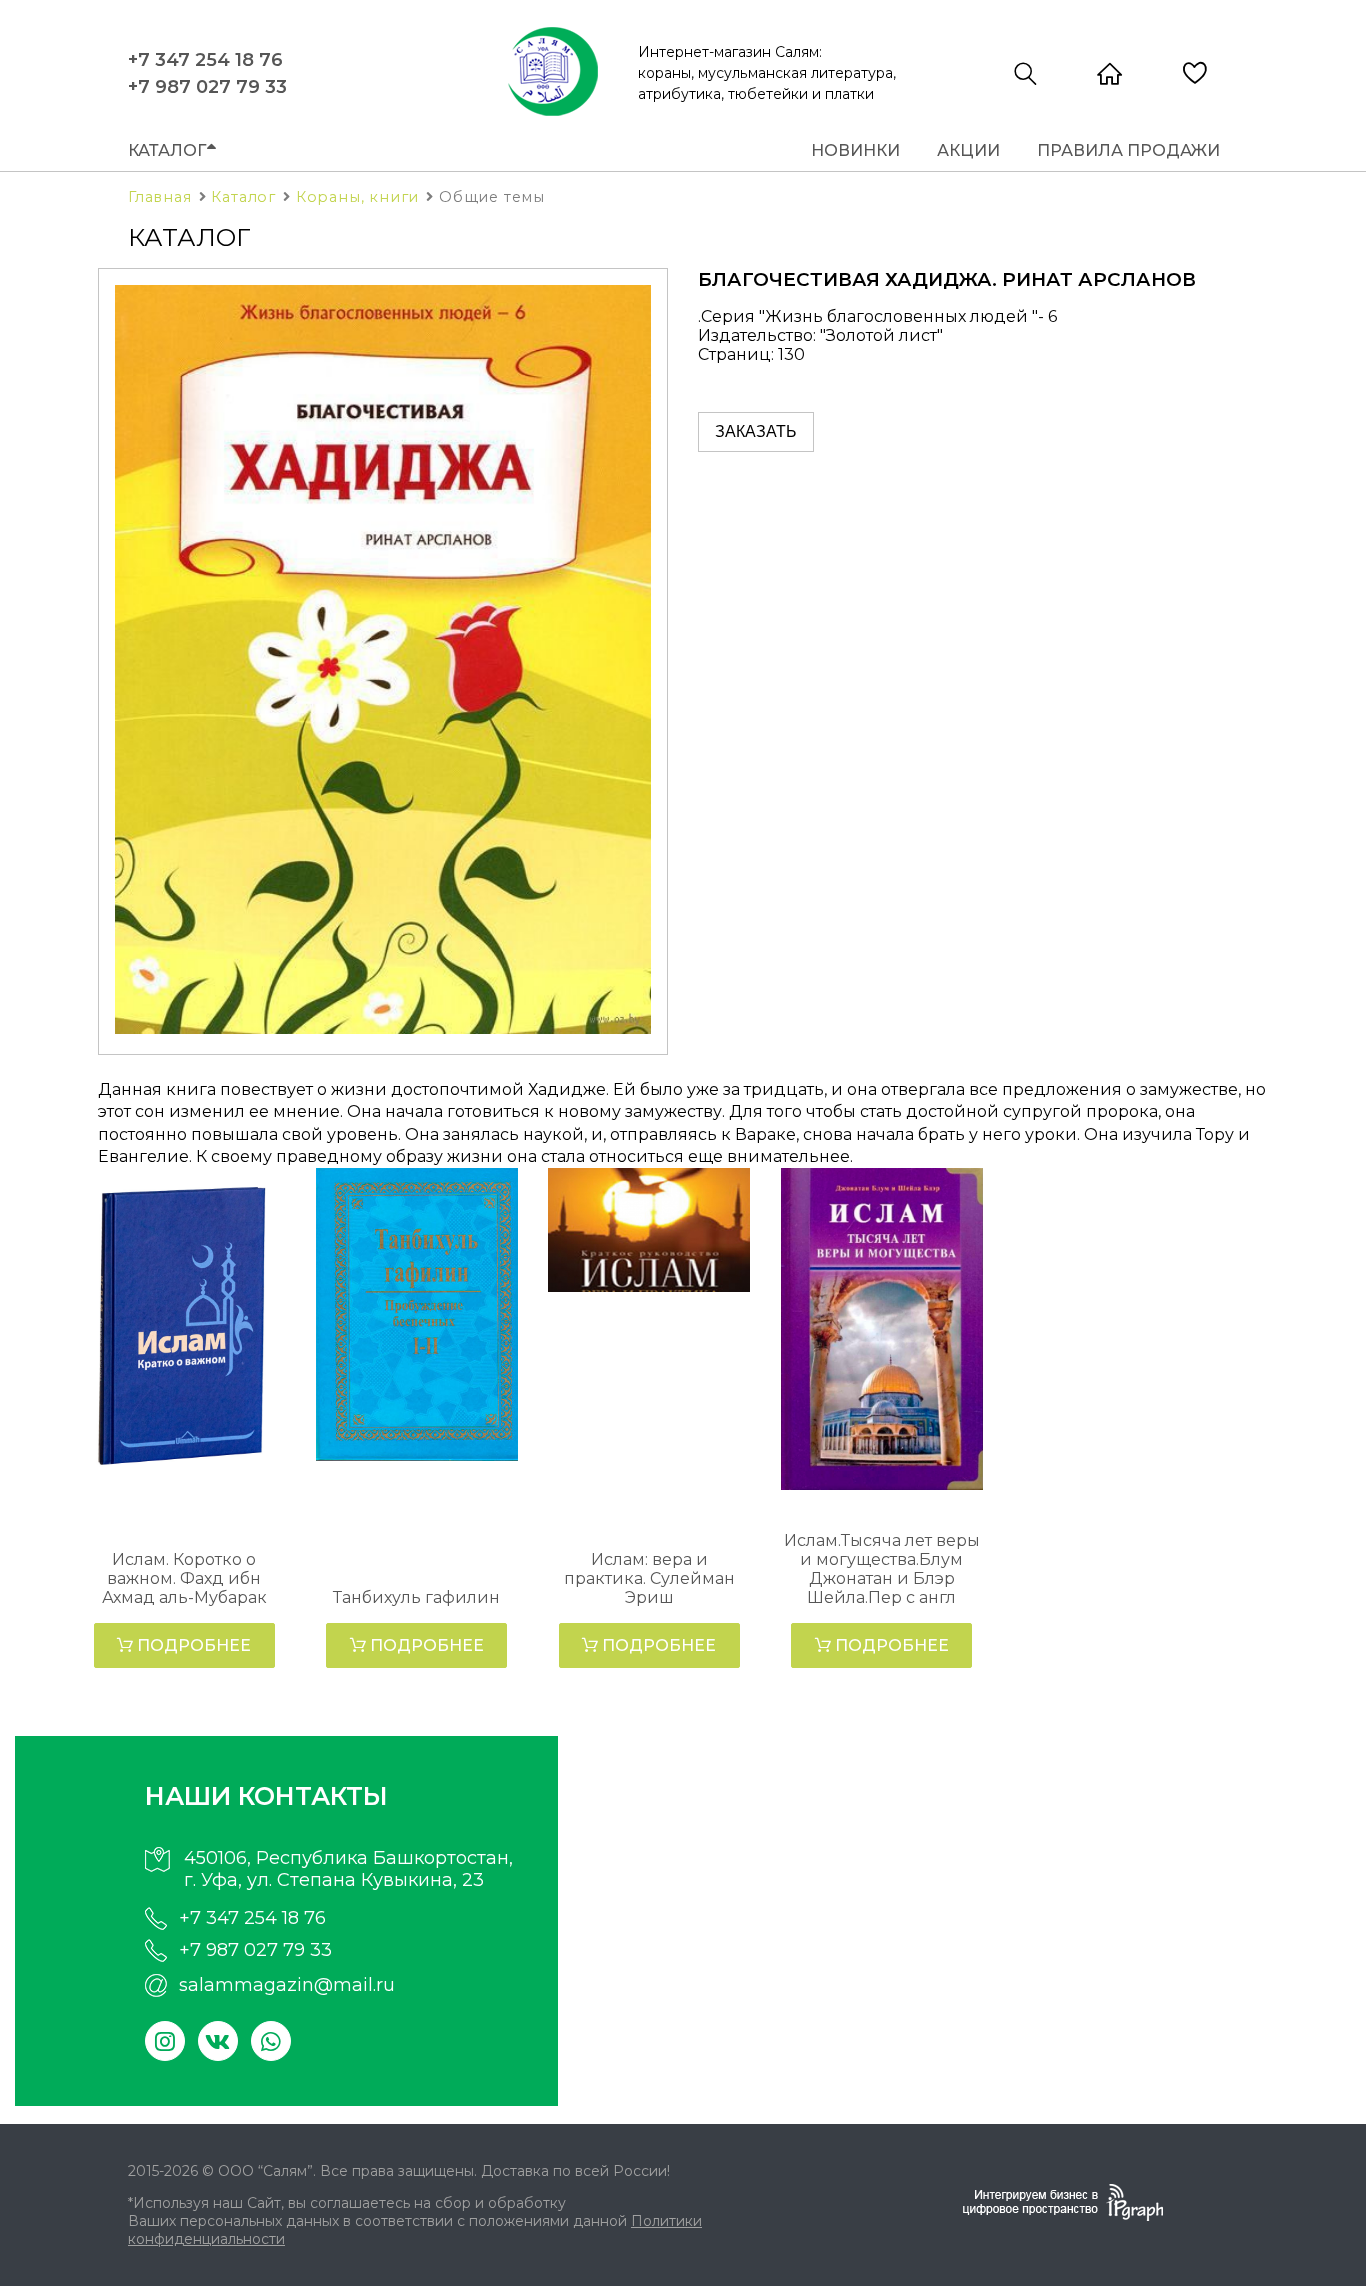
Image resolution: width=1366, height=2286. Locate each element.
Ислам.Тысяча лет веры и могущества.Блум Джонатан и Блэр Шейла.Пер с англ (882, 1569)
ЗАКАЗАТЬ (756, 431)
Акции (968, 150)
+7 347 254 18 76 (205, 60)
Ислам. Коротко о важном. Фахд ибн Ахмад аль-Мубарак (184, 1578)
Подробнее (192, 1645)
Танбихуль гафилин (416, 1597)
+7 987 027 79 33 (207, 87)
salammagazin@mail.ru (287, 1985)
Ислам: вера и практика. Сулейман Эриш (649, 1578)
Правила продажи (1128, 150)
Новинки (855, 150)
